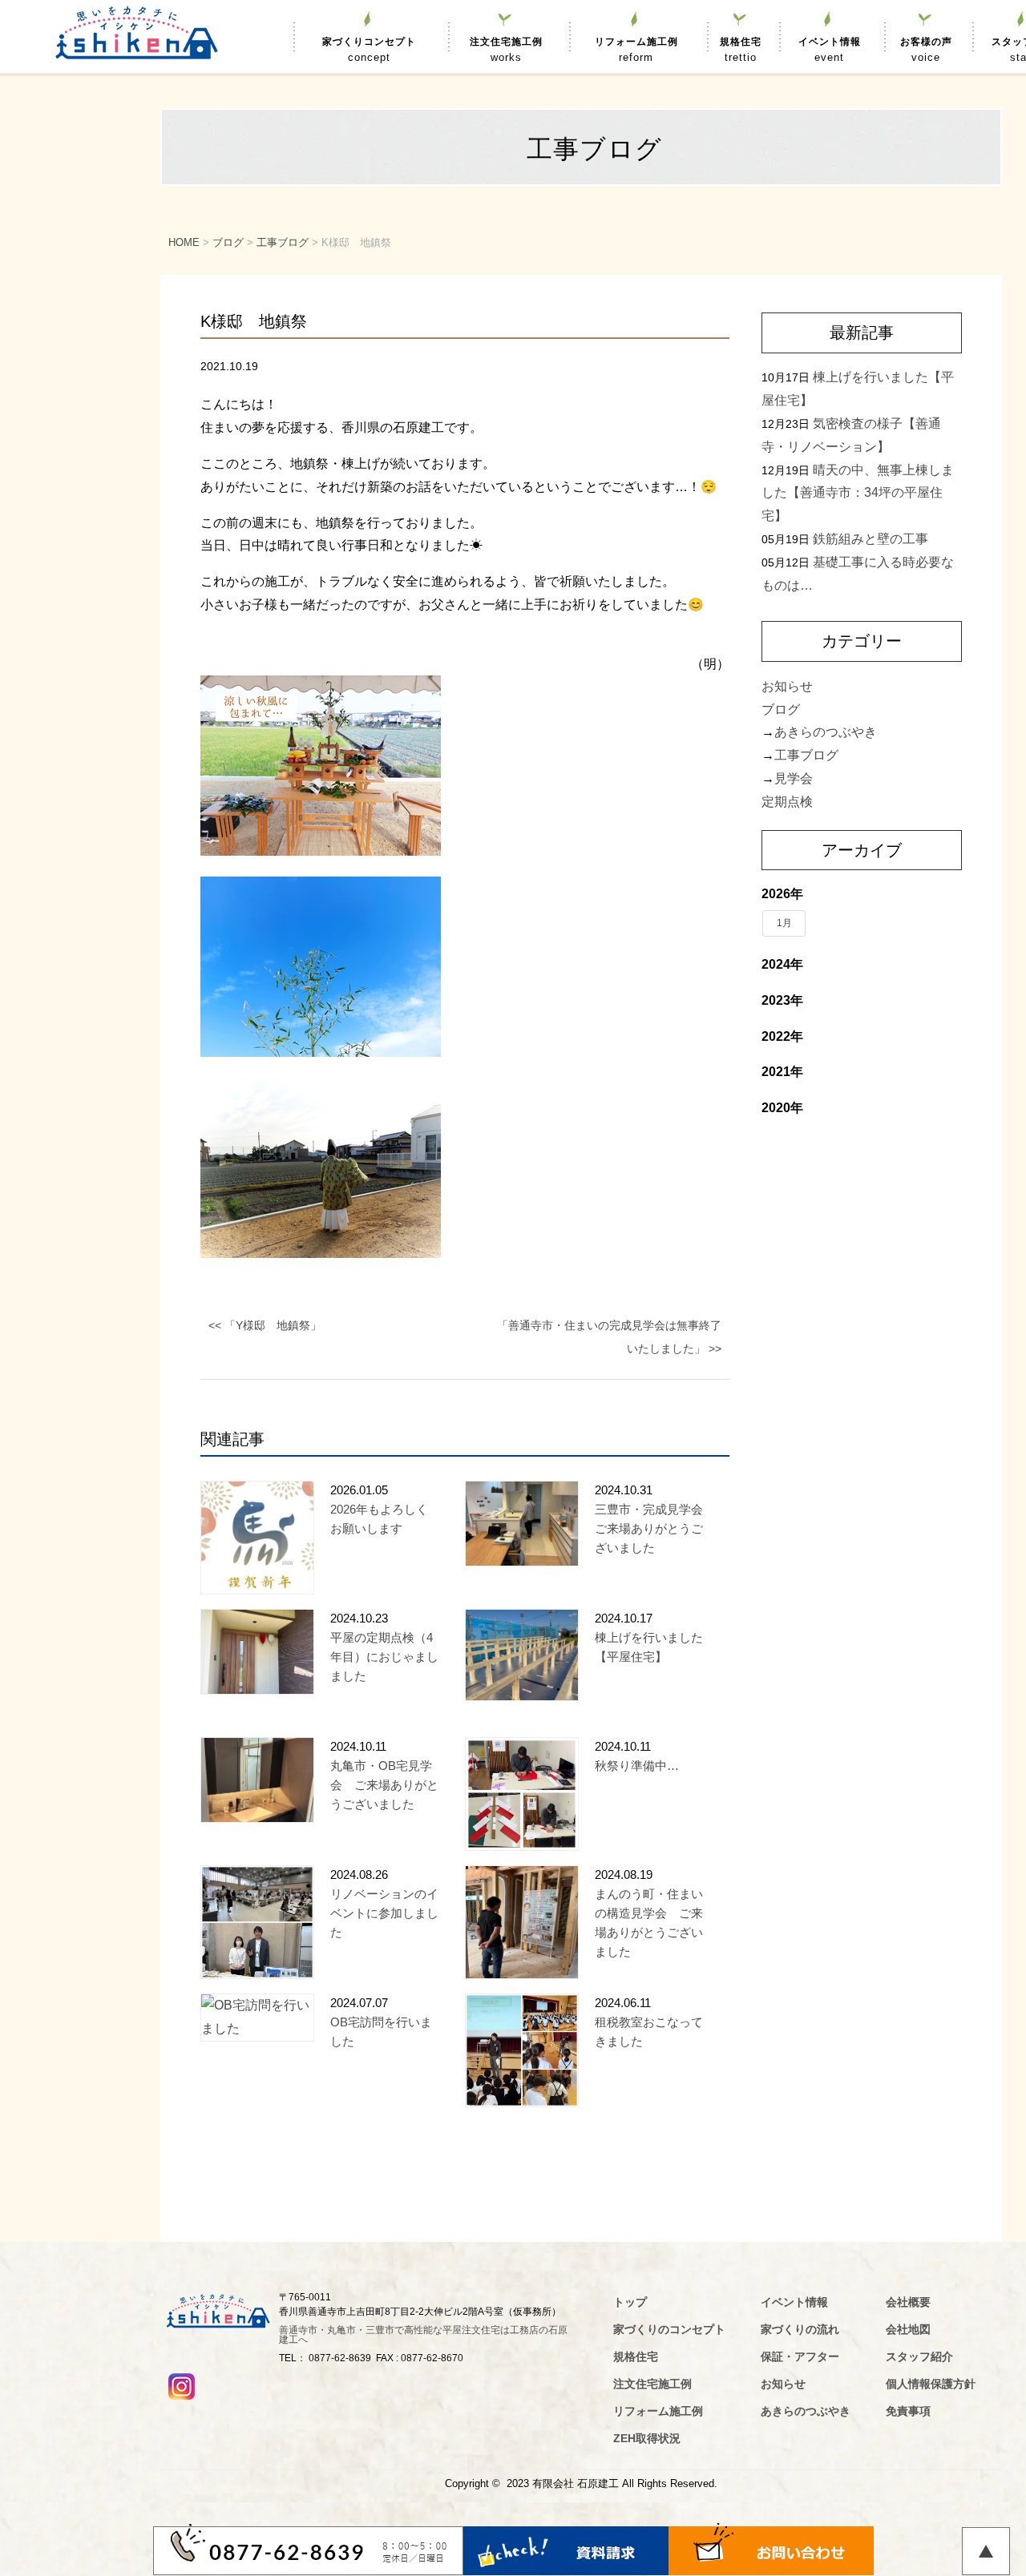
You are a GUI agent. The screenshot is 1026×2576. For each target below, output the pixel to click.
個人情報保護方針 (931, 2384)
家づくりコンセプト (369, 50)
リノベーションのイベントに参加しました (384, 1913)
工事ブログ (806, 755)
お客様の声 (926, 50)
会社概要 (908, 2302)
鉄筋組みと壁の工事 (870, 539)
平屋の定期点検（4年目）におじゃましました (384, 1657)
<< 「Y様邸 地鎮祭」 (265, 1325)
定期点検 (787, 802)
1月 (784, 923)
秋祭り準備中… (637, 1766)
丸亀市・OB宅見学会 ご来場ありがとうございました (384, 1785)
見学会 (794, 778)
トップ (630, 2302)
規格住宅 (741, 50)
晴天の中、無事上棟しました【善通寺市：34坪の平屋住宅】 (858, 493)
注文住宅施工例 (506, 50)
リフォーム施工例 (636, 50)
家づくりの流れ (800, 2329)
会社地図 (908, 2329)
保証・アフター (800, 2356)
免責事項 (908, 2411)
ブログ (781, 710)
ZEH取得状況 (647, 2438)
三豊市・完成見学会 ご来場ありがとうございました (655, 1528)
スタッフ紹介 (919, 2356)
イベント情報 (830, 50)
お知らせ (787, 686)
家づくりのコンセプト (669, 2329)
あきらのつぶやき (826, 732)
